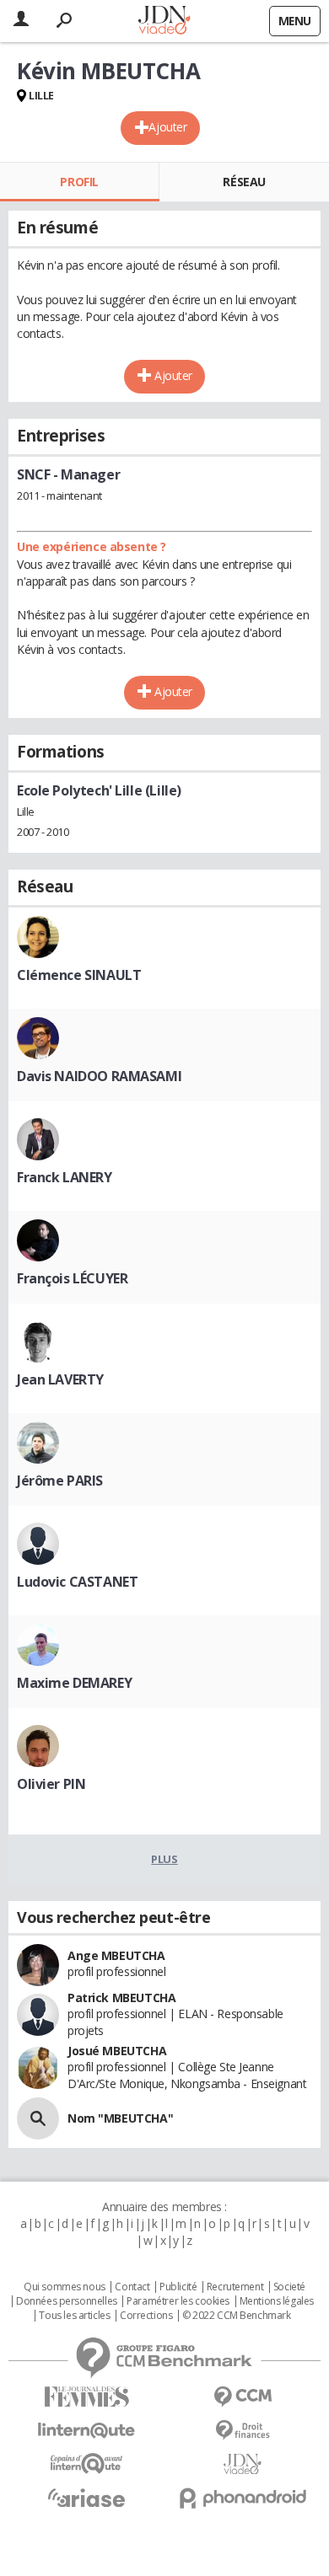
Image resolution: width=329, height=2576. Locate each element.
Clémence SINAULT (79, 975)
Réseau (244, 182)
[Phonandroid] (243, 2498)
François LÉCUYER (72, 1278)
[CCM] (243, 2397)
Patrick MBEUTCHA (121, 1998)
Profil (79, 182)
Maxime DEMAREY (74, 1683)
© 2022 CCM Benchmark (237, 2316)
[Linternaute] (86, 2431)
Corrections (146, 2316)
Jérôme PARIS (60, 1481)
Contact (132, 2287)
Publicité (178, 2287)
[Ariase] (86, 2498)
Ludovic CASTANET (77, 1582)
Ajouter (167, 127)
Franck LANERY (65, 1177)
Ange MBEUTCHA (116, 1955)
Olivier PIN (51, 1784)
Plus (164, 1859)
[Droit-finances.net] (243, 2431)
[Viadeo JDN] (243, 2464)
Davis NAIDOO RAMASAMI (99, 1076)
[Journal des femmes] (86, 2397)
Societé (289, 2287)
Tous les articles (74, 2316)
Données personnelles (67, 2301)
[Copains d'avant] (86, 2464)
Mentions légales (277, 2301)
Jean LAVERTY (60, 1379)
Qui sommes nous (65, 2287)
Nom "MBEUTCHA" (120, 2118)
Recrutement (235, 2287)
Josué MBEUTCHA (117, 2051)
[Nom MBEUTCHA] (38, 2118)
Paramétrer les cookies (178, 2301)
